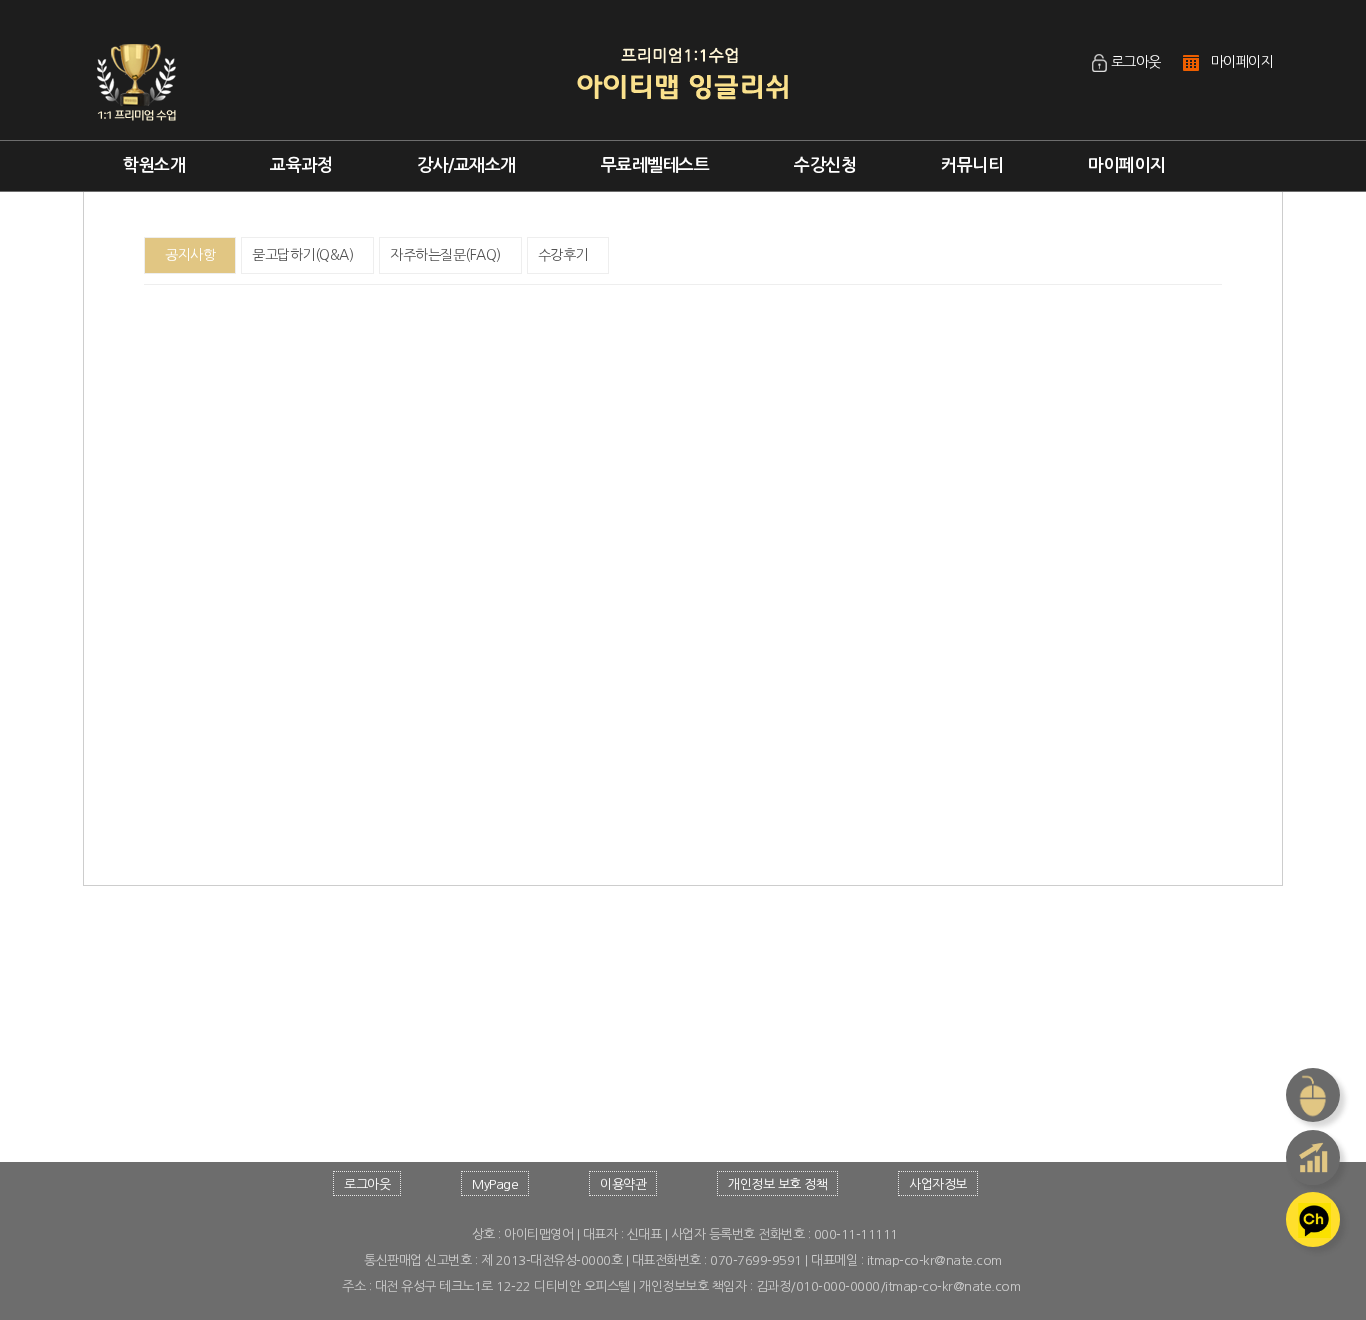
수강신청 (825, 165)
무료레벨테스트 (655, 165)
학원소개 (154, 165)
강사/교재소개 (466, 165)
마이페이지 (1242, 62)
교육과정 (301, 165)
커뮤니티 (972, 165)
